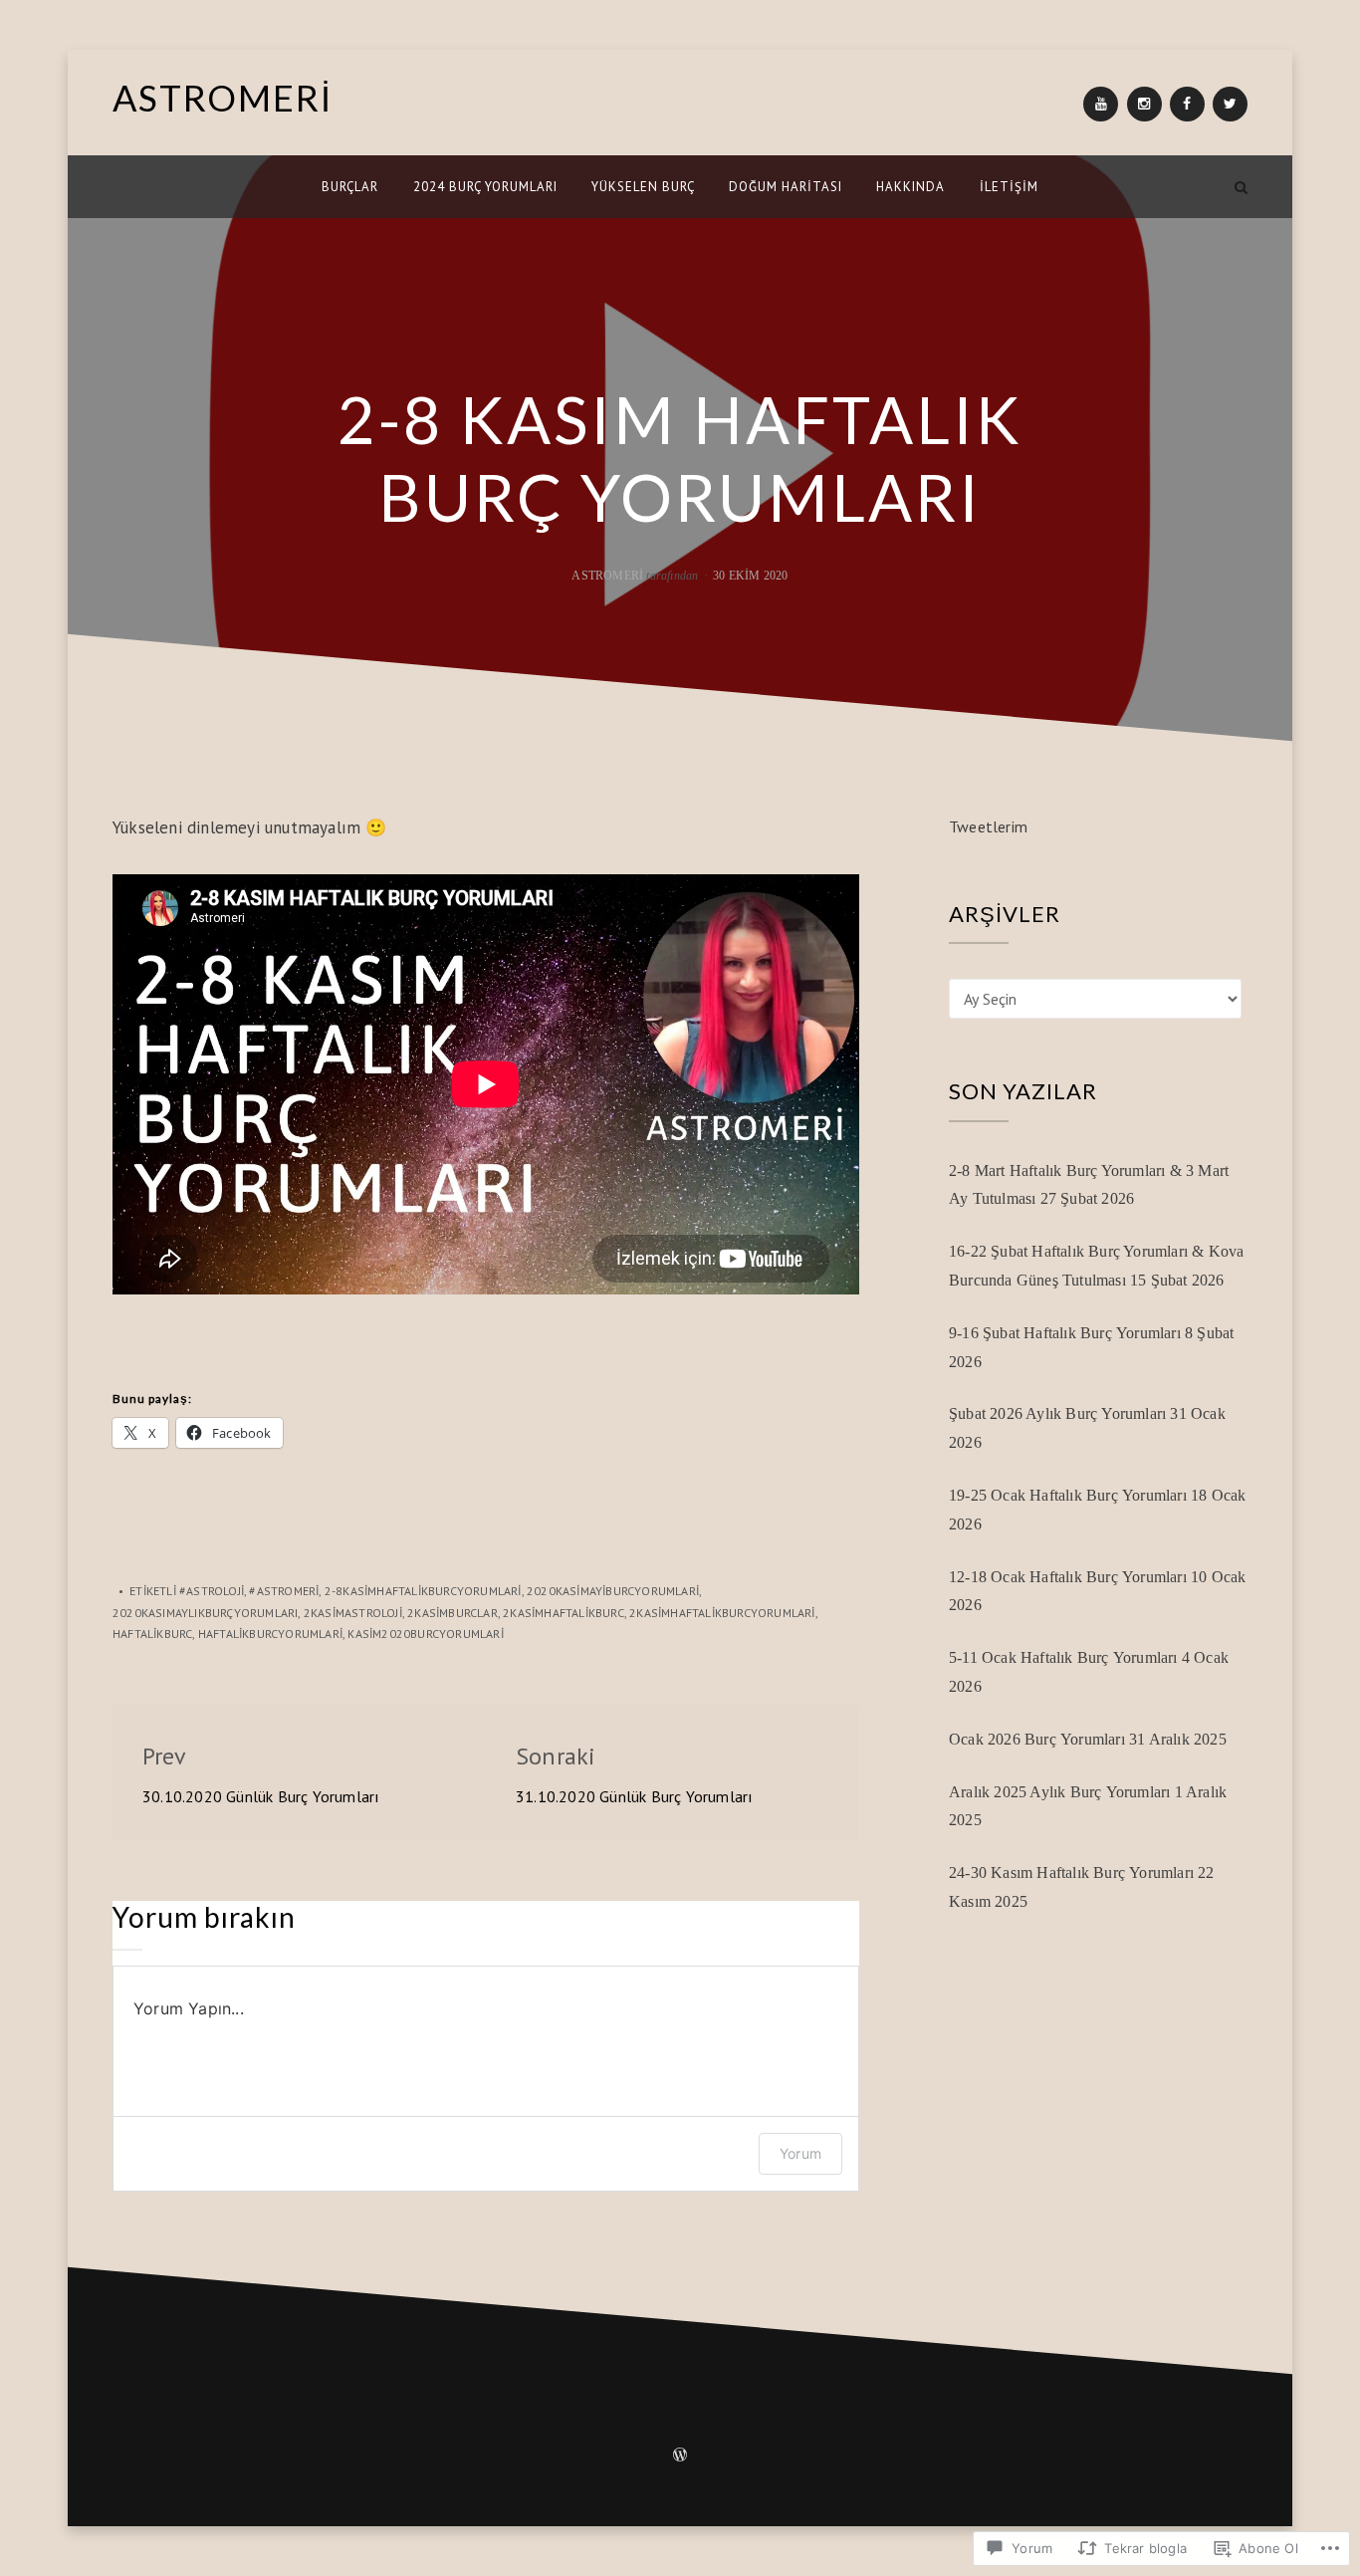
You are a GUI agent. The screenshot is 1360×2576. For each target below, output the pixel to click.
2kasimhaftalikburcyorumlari (722, 1613)
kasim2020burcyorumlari (425, 1634)
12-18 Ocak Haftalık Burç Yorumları (1068, 1577)
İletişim (1009, 187)
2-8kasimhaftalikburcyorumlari (423, 1591)
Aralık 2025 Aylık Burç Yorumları (1059, 1792)
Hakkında (910, 187)
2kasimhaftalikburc (564, 1613)
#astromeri (284, 1591)
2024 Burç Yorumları (485, 187)
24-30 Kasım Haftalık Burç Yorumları (1071, 1873)
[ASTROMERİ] (119, 187)
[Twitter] (1230, 104)
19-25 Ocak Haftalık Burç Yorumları (1068, 1495)
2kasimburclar (453, 1613)
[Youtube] (1101, 104)
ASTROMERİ (223, 98)
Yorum (800, 2153)
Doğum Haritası (786, 187)
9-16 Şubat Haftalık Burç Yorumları (1065, 1333)
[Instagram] (1144, 104)
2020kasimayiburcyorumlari (613, 1591)
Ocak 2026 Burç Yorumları (1037, 1739)
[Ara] (1241, 187)
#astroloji (212, 1591)
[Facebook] (1187, 104)
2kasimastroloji (353, 1613)
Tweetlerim (988, 826)
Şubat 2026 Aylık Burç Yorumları (1057, 1413)
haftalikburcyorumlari (270, 1634)
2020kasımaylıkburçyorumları (205, 1613)
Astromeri (607, 576)
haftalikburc (152, 1634)
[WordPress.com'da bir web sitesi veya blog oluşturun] (680, 2456)
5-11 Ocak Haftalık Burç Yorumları (1063, 1657)
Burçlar (350, 187)
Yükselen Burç (643, 187)
